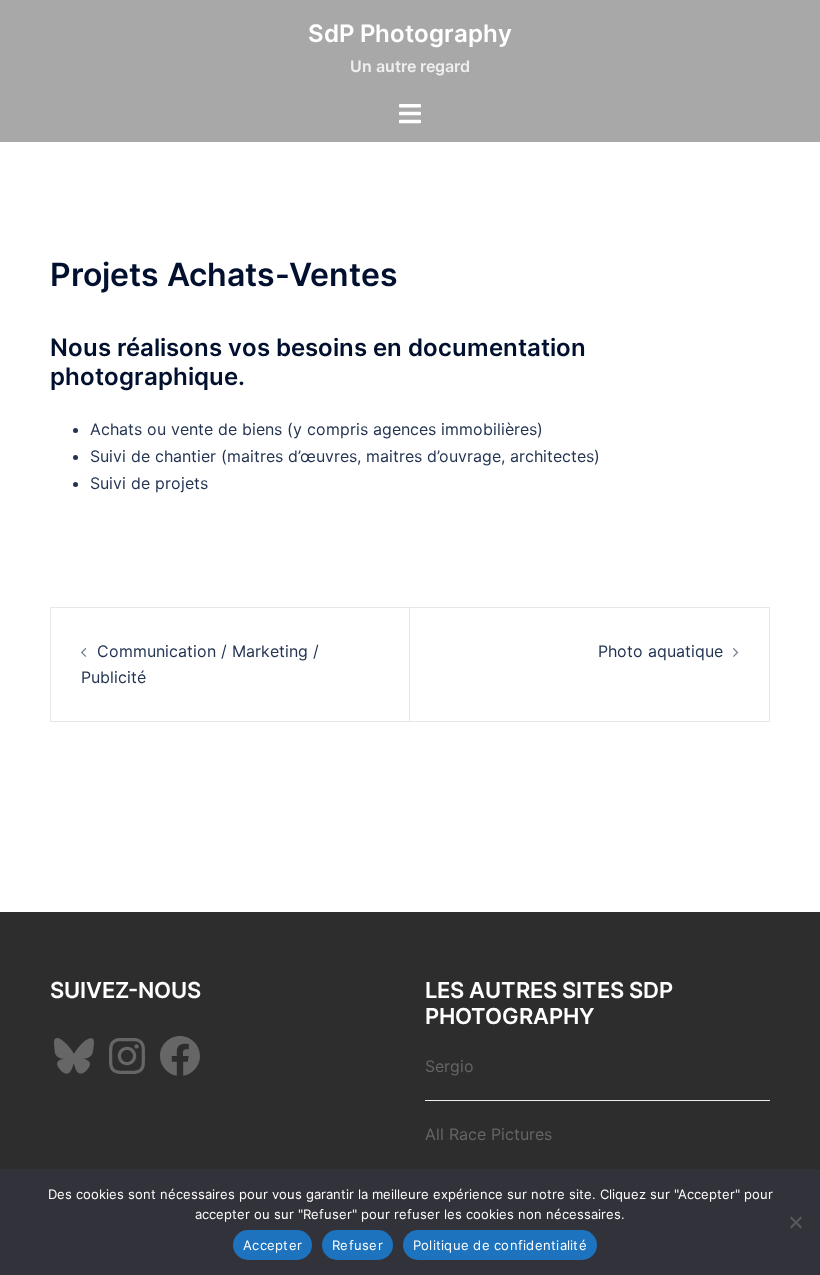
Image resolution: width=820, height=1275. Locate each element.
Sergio (449, 1066)
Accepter (272, 1245)
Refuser (357, 1245)
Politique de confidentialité (500, 1245)
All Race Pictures (488, 1134)
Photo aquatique (660, 651)
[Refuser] (795, 1222)
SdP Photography (410, 33)
